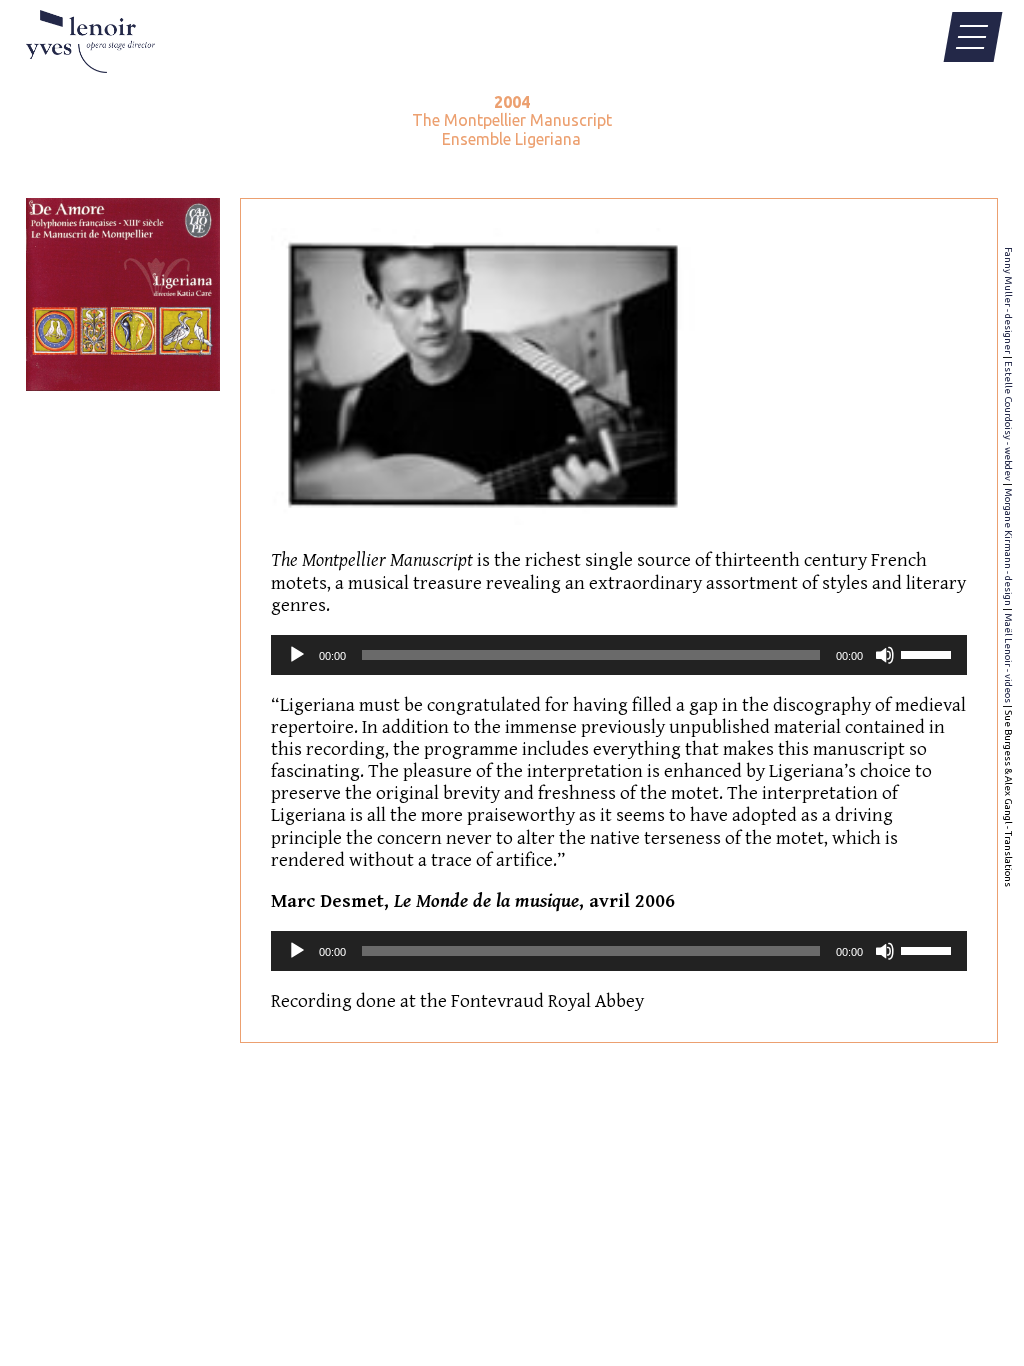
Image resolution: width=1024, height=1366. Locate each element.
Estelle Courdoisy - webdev (1008, 421)
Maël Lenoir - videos (1008, 658)
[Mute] (885, 655)
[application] (619, 655)
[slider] (929, 653)
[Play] (297, 655)
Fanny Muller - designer (1008, 300)
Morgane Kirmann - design (1008, 547)
